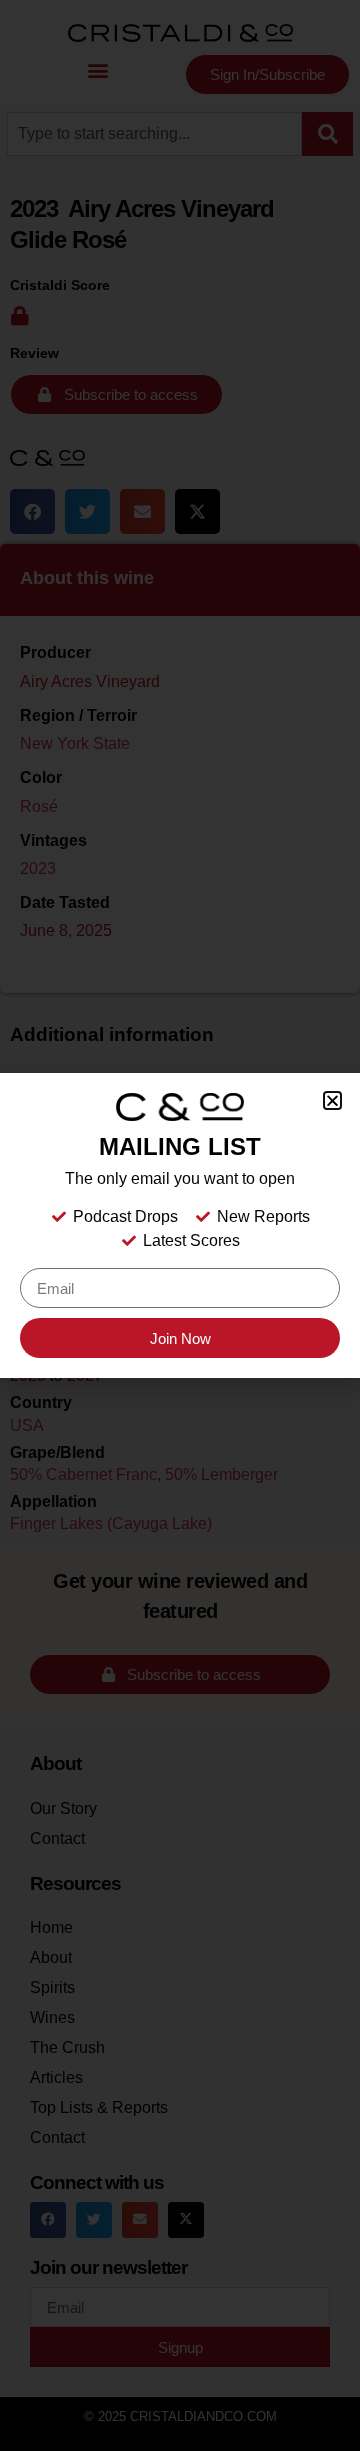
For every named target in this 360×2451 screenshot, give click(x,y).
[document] (180, 1225)
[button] (332, 1100)
